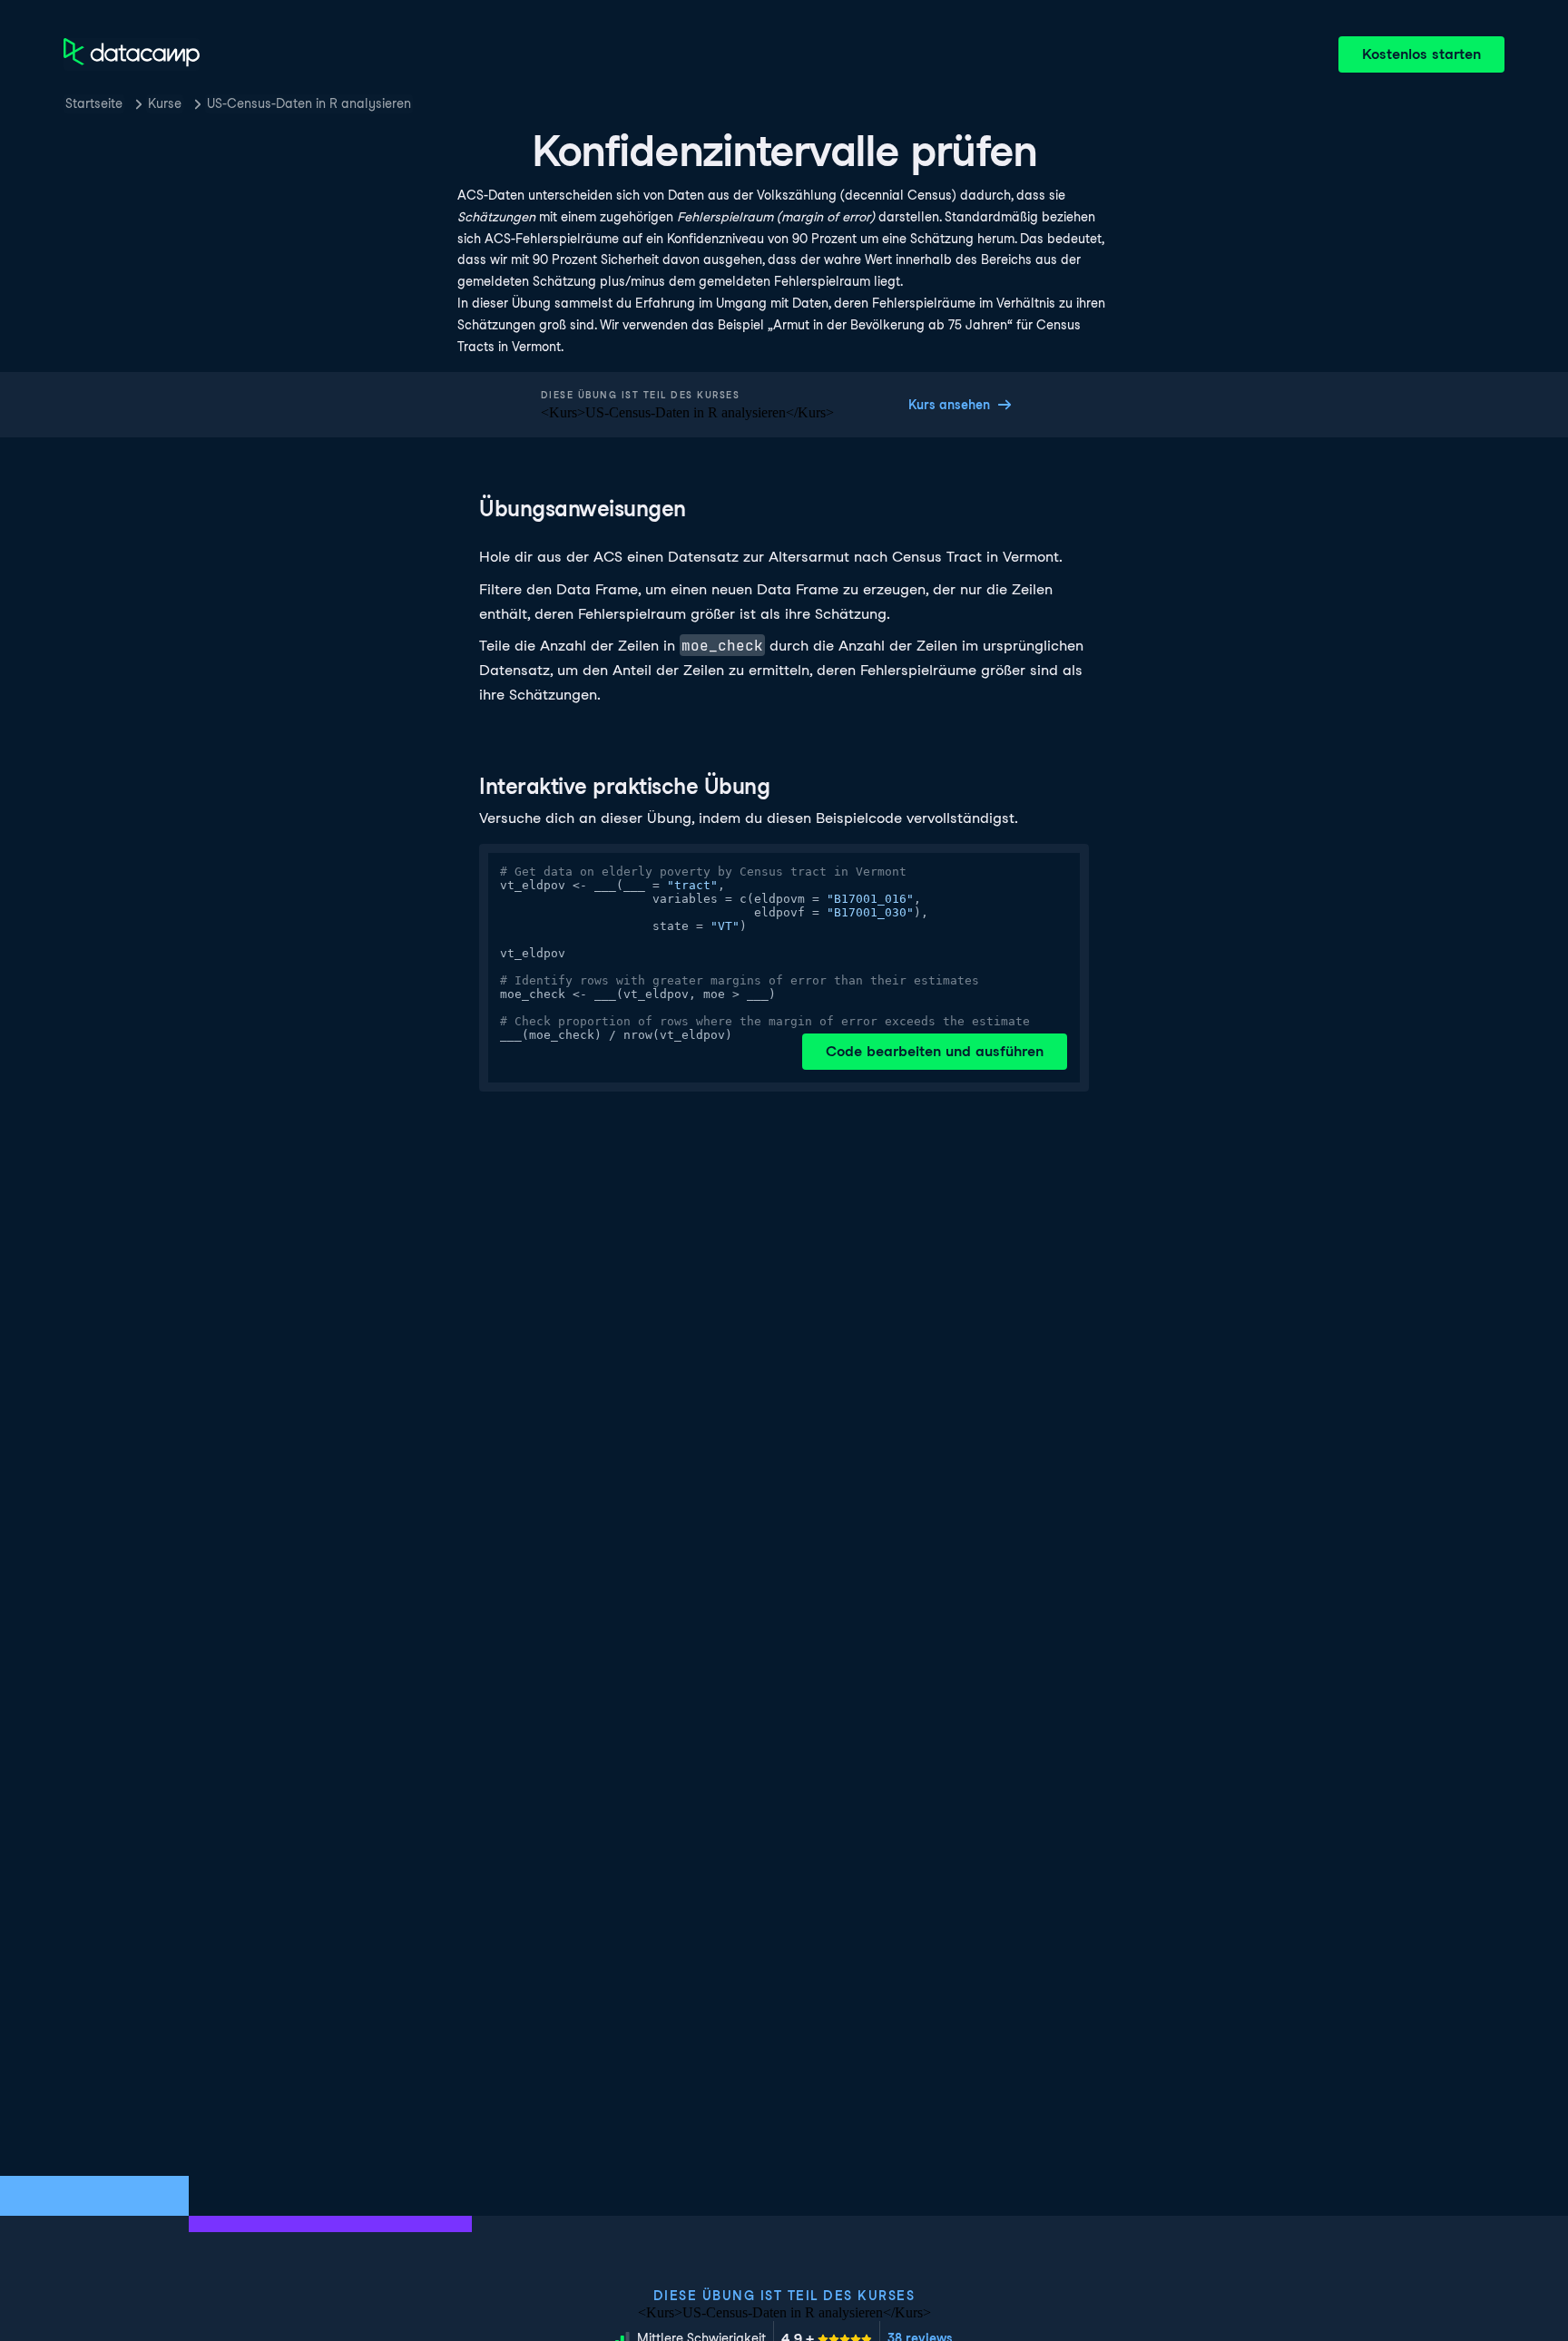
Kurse (165, 103)
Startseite (94, 103)
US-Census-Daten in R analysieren (309, 103)
